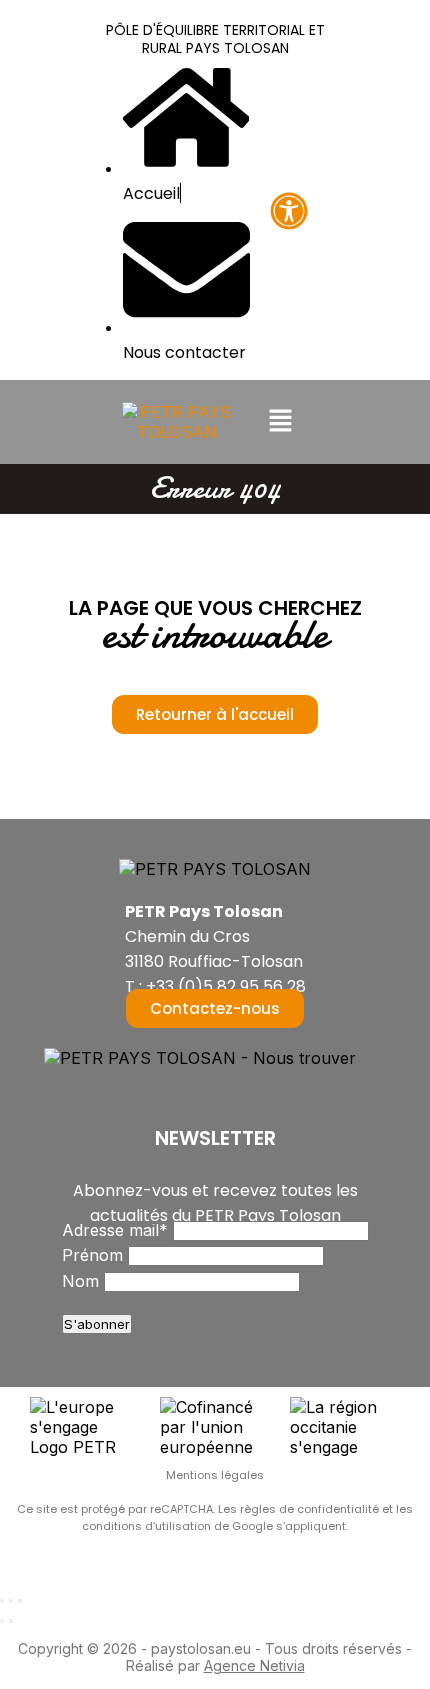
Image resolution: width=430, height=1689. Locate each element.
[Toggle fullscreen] (11, 1601)
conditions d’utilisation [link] (148, 1526)
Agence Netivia (254, 1665)
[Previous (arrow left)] (2, 1621)
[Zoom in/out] (20, 1601)
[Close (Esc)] (2, 1601)
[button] (280, 421)
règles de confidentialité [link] (311, 1509)
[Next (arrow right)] (11, 1621)
